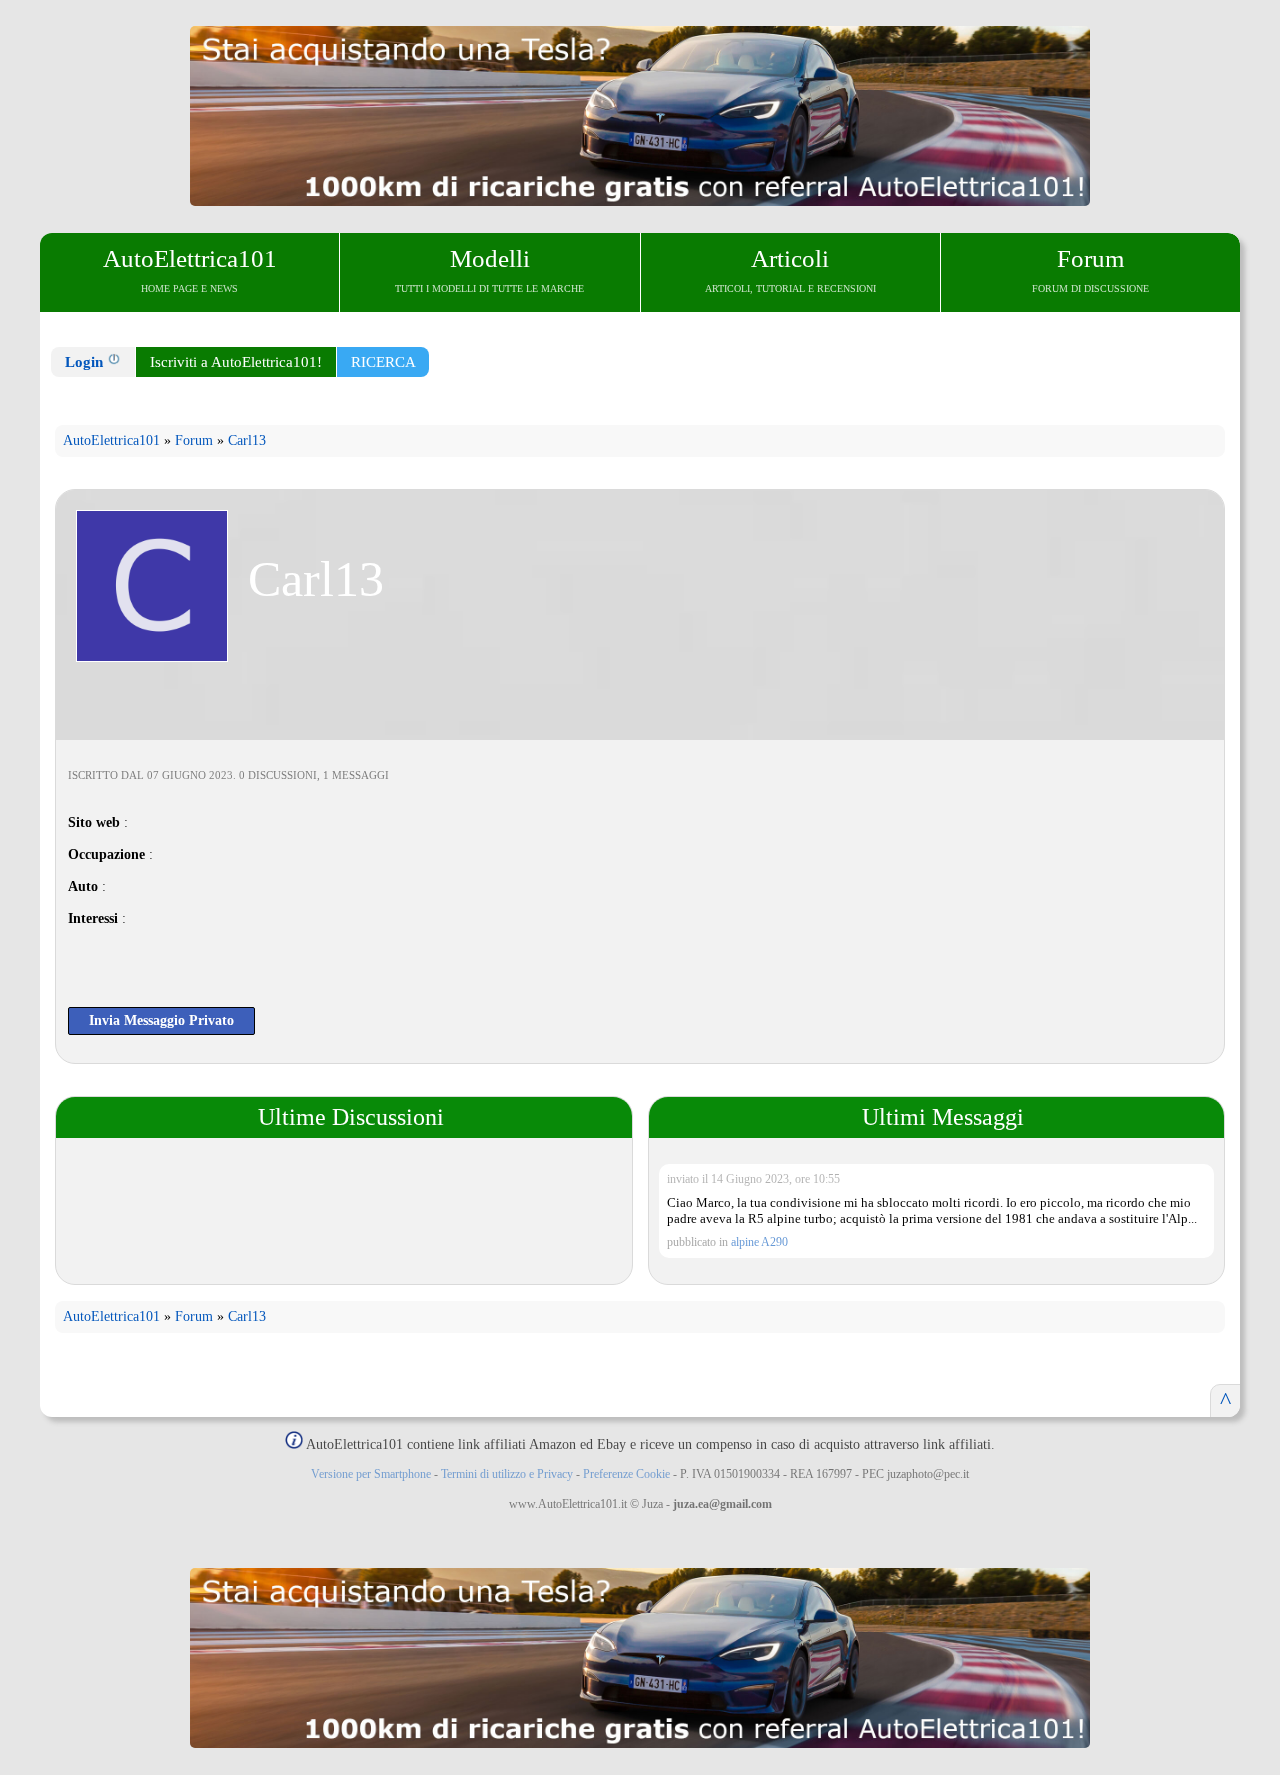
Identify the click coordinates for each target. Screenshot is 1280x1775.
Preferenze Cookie (626, 1474)
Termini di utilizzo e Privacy (507, 1474)
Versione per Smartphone (371, 1474)
